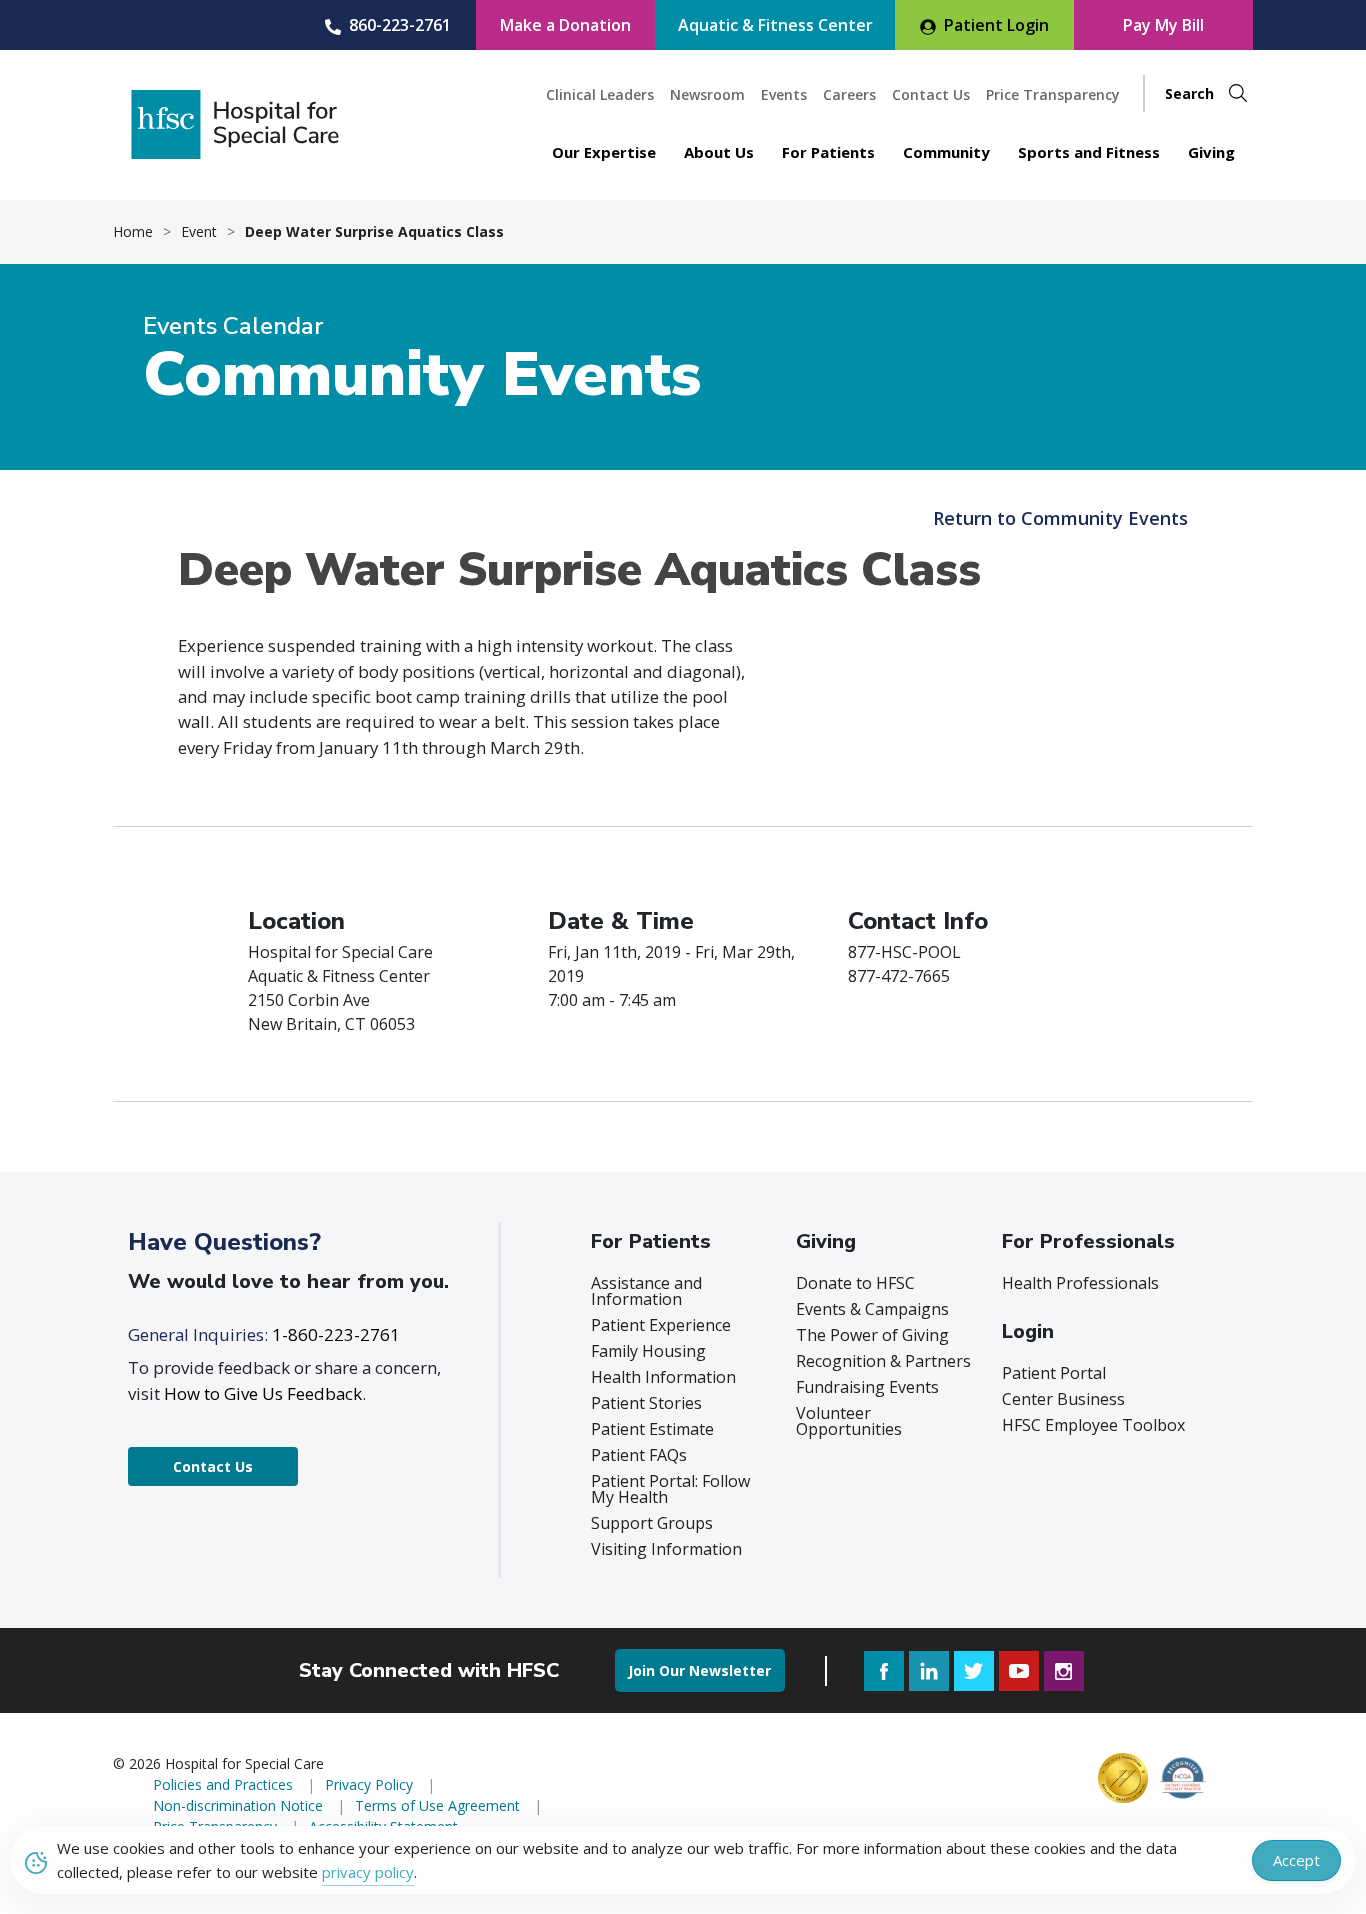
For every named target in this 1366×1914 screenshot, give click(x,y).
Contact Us (931, 94)
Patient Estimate (652, 1429)
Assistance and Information (646, 1291)
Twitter (974, 1671)
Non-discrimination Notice (238, 1805)
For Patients (828, 152)
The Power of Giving (872, 1335)
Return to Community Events (1060, 518)
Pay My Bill (1163, 25)
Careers (849, 94)
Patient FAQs (639, 1455)
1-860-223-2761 (336, 1334)
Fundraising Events (867, 1387)
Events (784, 94)
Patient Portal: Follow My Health (670, 1489)
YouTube (1019, 1671)
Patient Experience (661, 1325)
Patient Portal (1054, 1373)
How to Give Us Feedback (263, 1393)
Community (946, 152)
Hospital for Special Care (235, 124)
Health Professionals (1080, 1283)
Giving (1211, 152)
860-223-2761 (400, 25)
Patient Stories (646, 1403)
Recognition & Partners (883, 1361)
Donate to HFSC (855, 1283)
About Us (719, 152)
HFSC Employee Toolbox (1093, 1425)
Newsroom (707, 94)
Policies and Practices (223, 1784)
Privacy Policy (369, 1784)
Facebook (884, 1671)
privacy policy (368, 1872)
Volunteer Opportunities (849, 1421)
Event (199, 232)
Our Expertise (604, 152)
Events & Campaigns (872, 1309)
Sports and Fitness (1089, 152)
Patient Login (996, 25)
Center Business (1063, 1399)
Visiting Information (666, 1549)
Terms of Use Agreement (437, 1805)
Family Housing (648, 1351)
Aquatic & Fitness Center (775, 25)
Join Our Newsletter (699, 1670)
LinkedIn (929, 1671)
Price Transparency (1053, 94)
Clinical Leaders (600, 94)
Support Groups (652, 1523)
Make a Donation (565, 25)
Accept (1296, 1860)
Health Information (663, 1377)
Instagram (1064, 1671)
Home (133, 232)
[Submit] (1238, 93)
